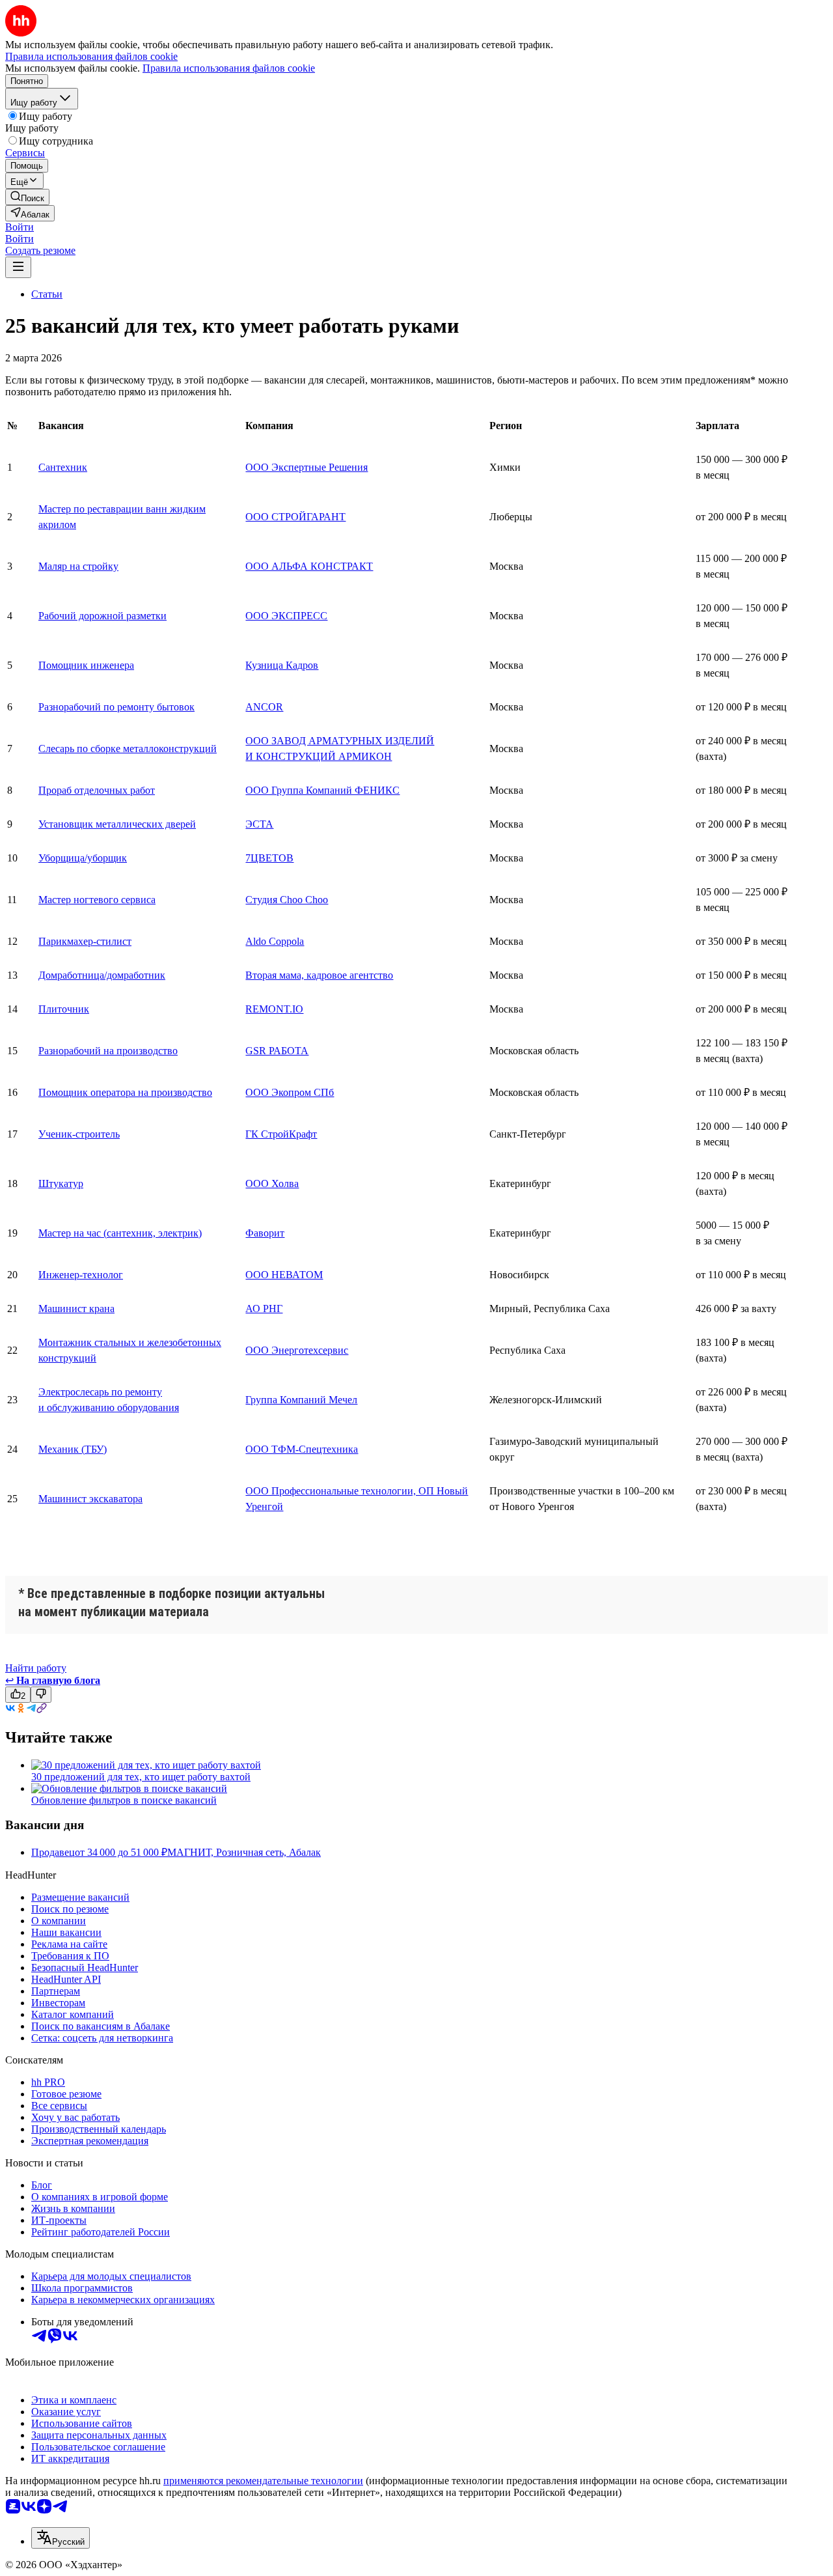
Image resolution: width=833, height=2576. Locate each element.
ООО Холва (272, 1183)
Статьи (47, 294)
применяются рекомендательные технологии (263, 2481)
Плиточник (64, 1009)
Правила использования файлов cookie (229, 68)
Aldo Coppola (275, 941)
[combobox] (61, 2538)
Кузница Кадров (282, 665)
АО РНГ (264, 1309)
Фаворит (265, 1233)
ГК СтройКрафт (281, 1134)
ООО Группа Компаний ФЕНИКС (322, 790)
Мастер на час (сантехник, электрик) (120, 1233)
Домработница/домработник (102, 975)
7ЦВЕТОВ (269, 858)
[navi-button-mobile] (18, 267)
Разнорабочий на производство (108, 1051)
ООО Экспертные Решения (307, 467)
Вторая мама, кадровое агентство (319, 975)
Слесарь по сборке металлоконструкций (128, 749)
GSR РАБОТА (277, 1051)
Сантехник (63, 467)
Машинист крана (76, 1309)
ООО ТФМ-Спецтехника (302, 1449)
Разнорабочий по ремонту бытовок (116, 707)
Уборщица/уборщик (83, 858)
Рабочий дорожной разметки (102, 616)
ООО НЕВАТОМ (284, 1275)
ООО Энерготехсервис (297, 1350)
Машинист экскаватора (90, 1499)
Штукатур (61, 1183)
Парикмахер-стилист (85, 941)
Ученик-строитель (79, 1134)
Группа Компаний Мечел (301, 1400)
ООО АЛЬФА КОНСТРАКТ (309, 566)
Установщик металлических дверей (117, 824)
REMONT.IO (274, 1009)
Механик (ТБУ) (73, 1449)
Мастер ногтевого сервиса (97, 900)
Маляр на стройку (78, 566)
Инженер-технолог (81, 1275)
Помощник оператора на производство (125, 1092)
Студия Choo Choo (287, 900)
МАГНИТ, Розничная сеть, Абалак (244, 1852)
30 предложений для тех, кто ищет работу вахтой (141, 1777)
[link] (27, 197)
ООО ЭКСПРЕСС (286, 616)
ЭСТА (259, 824)
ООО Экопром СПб (290, 1092)
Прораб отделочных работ (97, 790)
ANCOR (264, 707)
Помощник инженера (86, 665)
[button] (20, 227)
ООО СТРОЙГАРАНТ (295, 517)
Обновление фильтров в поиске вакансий (124, 1800)
